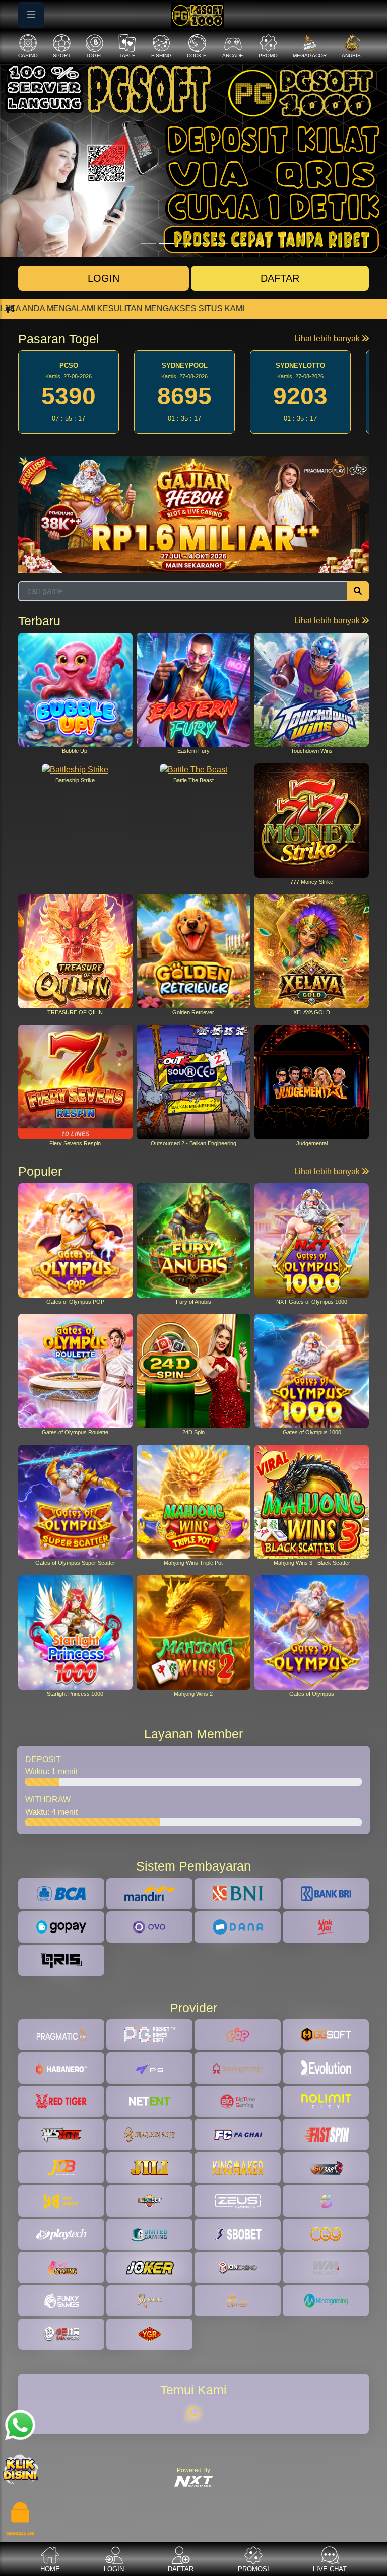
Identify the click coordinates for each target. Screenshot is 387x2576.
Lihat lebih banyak (328, 338)
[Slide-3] (203, 244)
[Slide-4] (221, 244)
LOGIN (104, 278)
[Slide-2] (184, 244)
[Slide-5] (239, 244)
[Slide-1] (166, 244)
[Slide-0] (148, 244)
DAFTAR (280, 278)
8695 (69, 396)
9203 (184, 396)
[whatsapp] (193, 2414)
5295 (300, 396)
